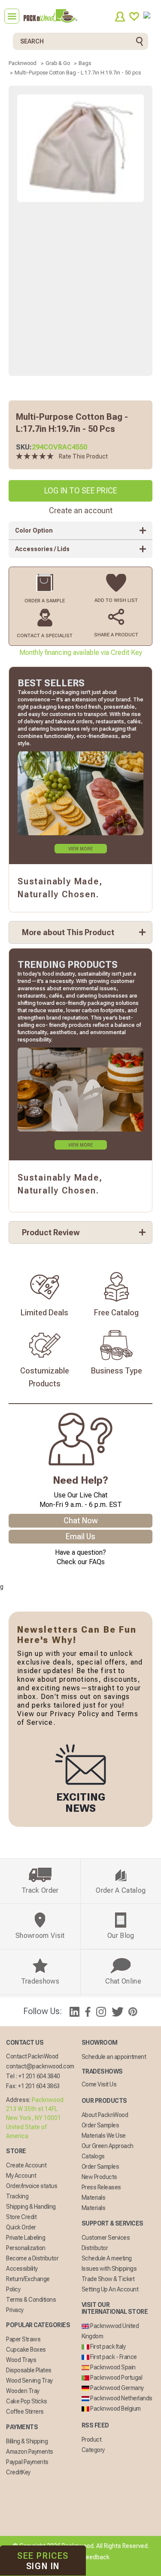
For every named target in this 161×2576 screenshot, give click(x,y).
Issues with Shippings (109, 2269)
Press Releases (101, 2187)
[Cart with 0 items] (150, 17)
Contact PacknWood (32, 2056)
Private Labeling (26, 2238)
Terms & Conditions (31, 2300)
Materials (94, 2198)
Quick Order (21, 2227)
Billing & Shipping (27, 2441)
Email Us (80, 1536)
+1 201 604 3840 (39, 2076)
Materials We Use (104, 2136)
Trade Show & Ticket (108, 2279)
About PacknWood (105, 2115)
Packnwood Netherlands (121, 2398)
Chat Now (81, 1520)
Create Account (26, 2165)
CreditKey (18, 2472)
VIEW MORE (80, 849)
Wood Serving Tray (29, 2381)
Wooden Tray (23, 2391)
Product (92, 2440)
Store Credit (21, 2217)
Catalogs (93, 2156)
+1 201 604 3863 (39, 2086)
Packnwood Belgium (115, 2409)
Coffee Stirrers (25, 2412)
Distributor (95, 2248)
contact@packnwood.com (40, 2066)
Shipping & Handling (31, 2207)
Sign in (43, 2561)
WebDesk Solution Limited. (99, 2567)
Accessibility (22, 2269)
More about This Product (68, 932)
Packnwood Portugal (116, 2378)
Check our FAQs (81, 1562)
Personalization (26, 2248)
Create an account (81, 510)
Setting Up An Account (110, 2289)
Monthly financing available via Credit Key (81, 653)
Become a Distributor (32, 2258)
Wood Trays (21, 2360)
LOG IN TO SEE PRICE (81, 491)
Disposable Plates (29, 2370)
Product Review (51, 1232)
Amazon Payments (30, 2452)
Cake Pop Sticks (27, 2401)
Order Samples (100, 2125)
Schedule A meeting (107, 2258)
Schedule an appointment (114, 2057)
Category (93, 2450)
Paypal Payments (27, 2462)
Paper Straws (23, 2339)
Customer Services (106, 2238)
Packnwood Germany (117, 2388)
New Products (99, 2177)
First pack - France (113, 2357)
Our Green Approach (108, 2146)
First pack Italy (108, 2347)
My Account (21, 2176)
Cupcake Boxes (26, 2350)
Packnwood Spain (112, 2367)
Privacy (15, 2310)
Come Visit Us (99, 2084)
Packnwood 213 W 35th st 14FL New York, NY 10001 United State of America (35, 2118)
